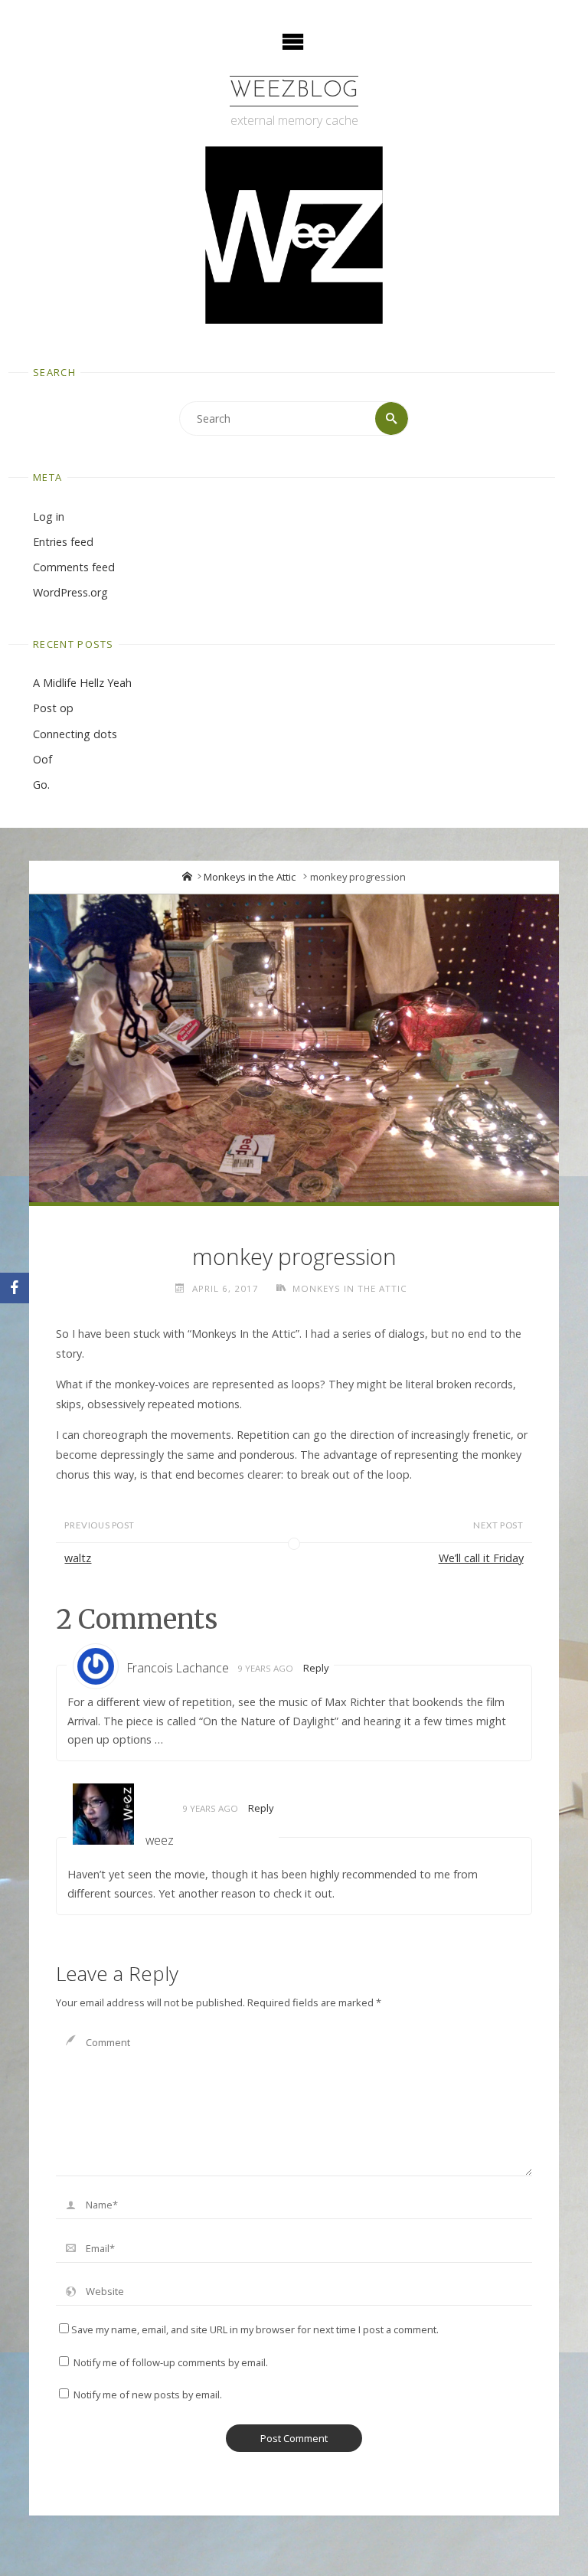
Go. (41, 785)
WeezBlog (294, 91)
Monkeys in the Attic (250, 877)
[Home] (187, 877)
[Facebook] (15, 1288)
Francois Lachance (178, 1668)
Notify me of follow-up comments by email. (171, 2362)
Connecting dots (75, 734)
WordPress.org (70, 592)
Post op (53, 708)
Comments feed (74, 567)
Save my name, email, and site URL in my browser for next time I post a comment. (255, 2329)
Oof (42, 759)
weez (160, 1840)
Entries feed (63, 542)
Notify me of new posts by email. (148, 2395)
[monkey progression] (294, 1049)
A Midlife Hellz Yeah (82, 683)
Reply (316, 1668)
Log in (49, 517)
